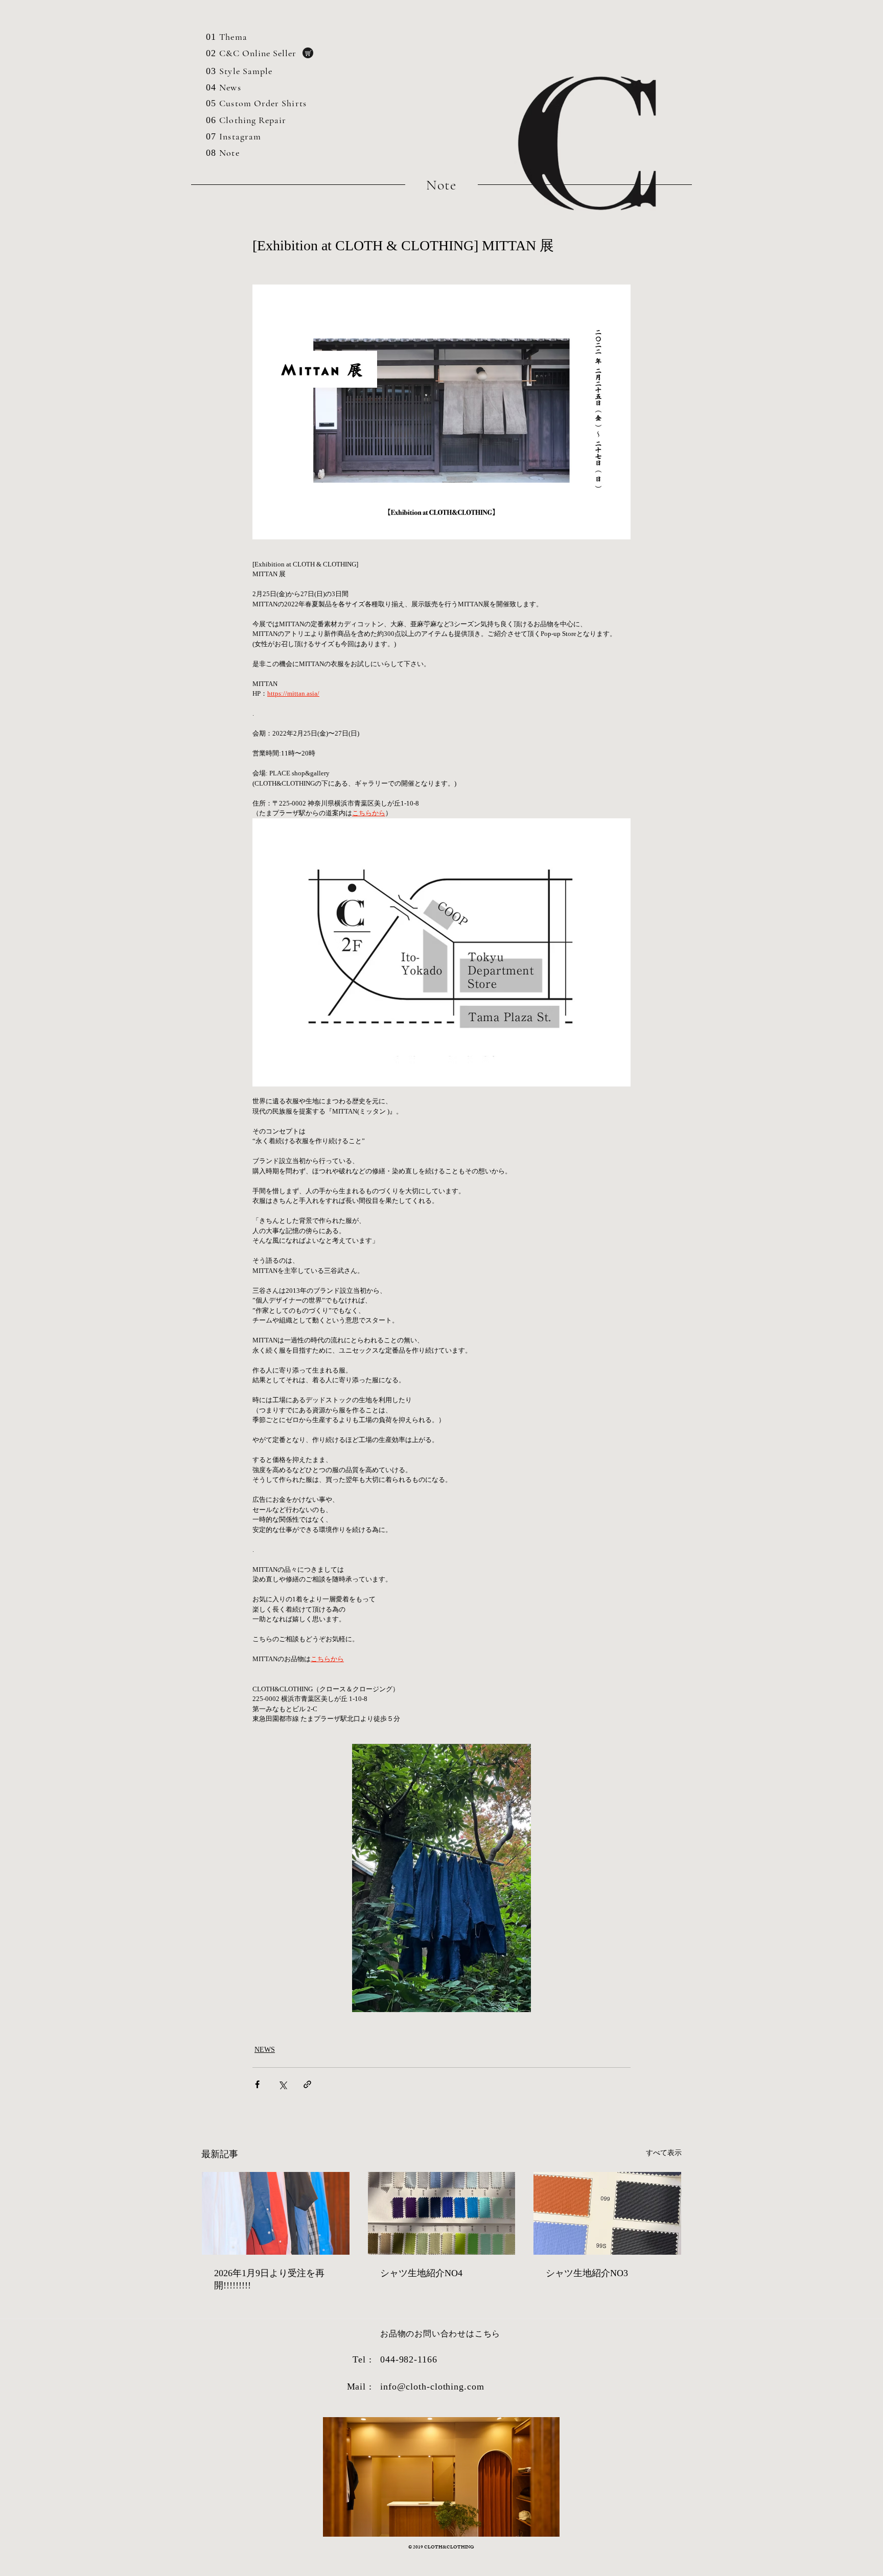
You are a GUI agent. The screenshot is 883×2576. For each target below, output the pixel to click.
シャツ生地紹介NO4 (421, 2273)
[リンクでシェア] (307, 2084)
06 (211, 120)
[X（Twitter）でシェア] (282, 2084)
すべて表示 (664, 2153)
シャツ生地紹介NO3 (587, 2273)
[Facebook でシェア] (257, 2084)
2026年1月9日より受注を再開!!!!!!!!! (269, 2279)
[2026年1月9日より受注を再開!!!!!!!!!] (276, 2213)
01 (211, 37)
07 (211, 136)
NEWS (265, 2050)
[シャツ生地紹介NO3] (607, 2213)
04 (211, 87)
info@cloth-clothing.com (432, 2386)
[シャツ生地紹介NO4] (442, 2213)
